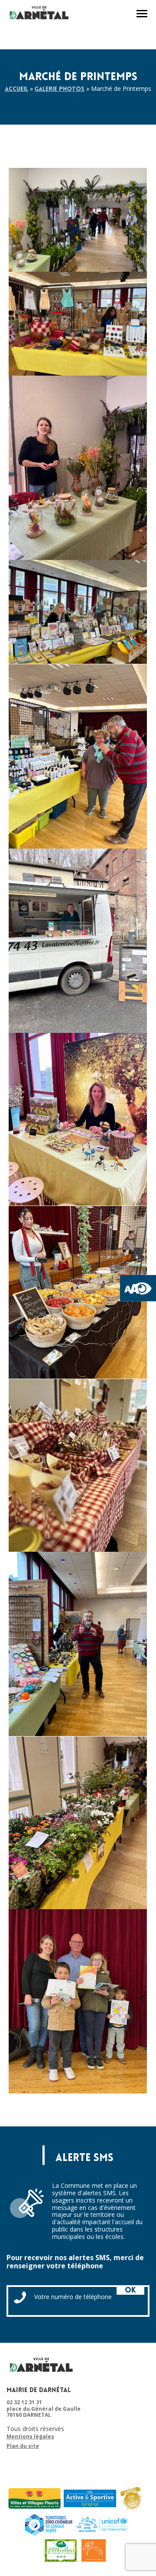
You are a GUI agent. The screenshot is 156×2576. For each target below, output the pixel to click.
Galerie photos (60, 89)
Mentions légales (30, 2437)
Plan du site (23, 2446)
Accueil (16, 89)
